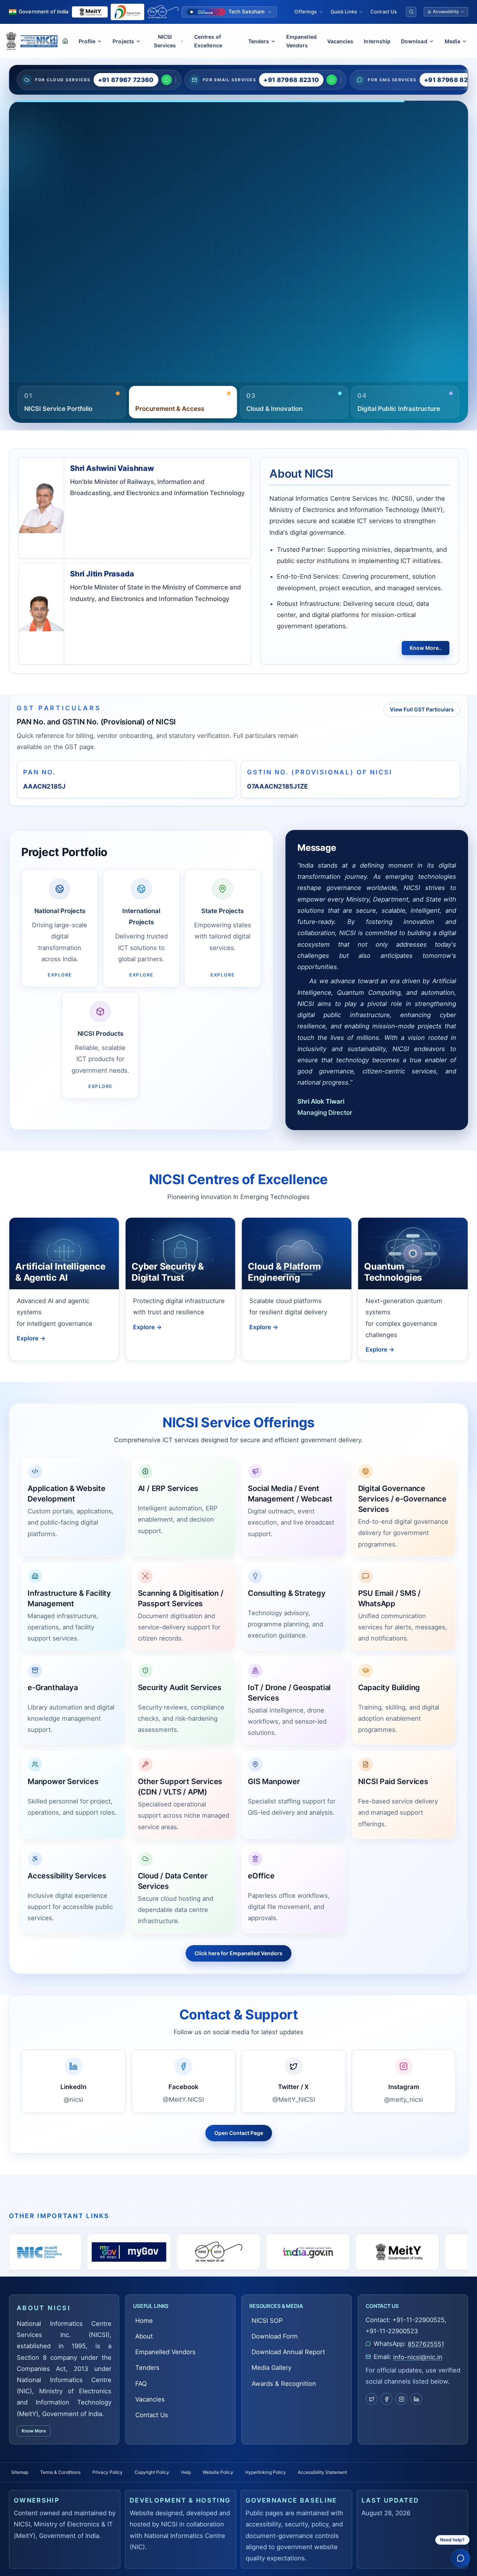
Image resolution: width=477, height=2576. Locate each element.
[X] (372, 2399)
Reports (106, 256)
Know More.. (426, 648)
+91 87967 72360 (126, 80)
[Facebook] (386, 2399)
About (144, 2336)
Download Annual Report (288, 2352)
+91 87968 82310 (291, 80)
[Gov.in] (162, 2252)
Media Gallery (68, 290)
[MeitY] (252, 2252)
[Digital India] (127, 12)
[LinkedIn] (416, 2399)
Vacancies (340, 41)
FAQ (141, 2384)
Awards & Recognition (284, 2384)
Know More (34, 2431)
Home (144, 2321)
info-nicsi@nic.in (418, 2357)
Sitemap (20, 2472)
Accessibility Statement (322, 2472)
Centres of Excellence (208, 41)
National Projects (50, 256)
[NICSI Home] (39, 41)
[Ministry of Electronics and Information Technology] (90, 12)
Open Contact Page (239, 2133)
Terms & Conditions (60, 2472)
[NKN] (430, 2252)
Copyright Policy (152, 2472)
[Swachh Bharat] (163, 12)
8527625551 (426, 2344)
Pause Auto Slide (266, 380)
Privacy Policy (108, 2472)
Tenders (147, 2368)
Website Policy (218, 2472)
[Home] (65, 41)
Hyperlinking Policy (266, 2472)
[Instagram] (401, 2399)
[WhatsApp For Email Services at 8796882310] (332, 80)
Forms (34, 290)
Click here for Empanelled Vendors (238, 1953)
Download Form (275, 2336)
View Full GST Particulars (422, 709)
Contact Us (384, 12)
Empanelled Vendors (301, 41)
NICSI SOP (267, 2321)
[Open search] (411, 12)
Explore (31, 1338)
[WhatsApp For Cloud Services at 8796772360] (167, 80)
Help (186, 2472)
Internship (377, 41)
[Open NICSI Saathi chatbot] (460, 2558)
